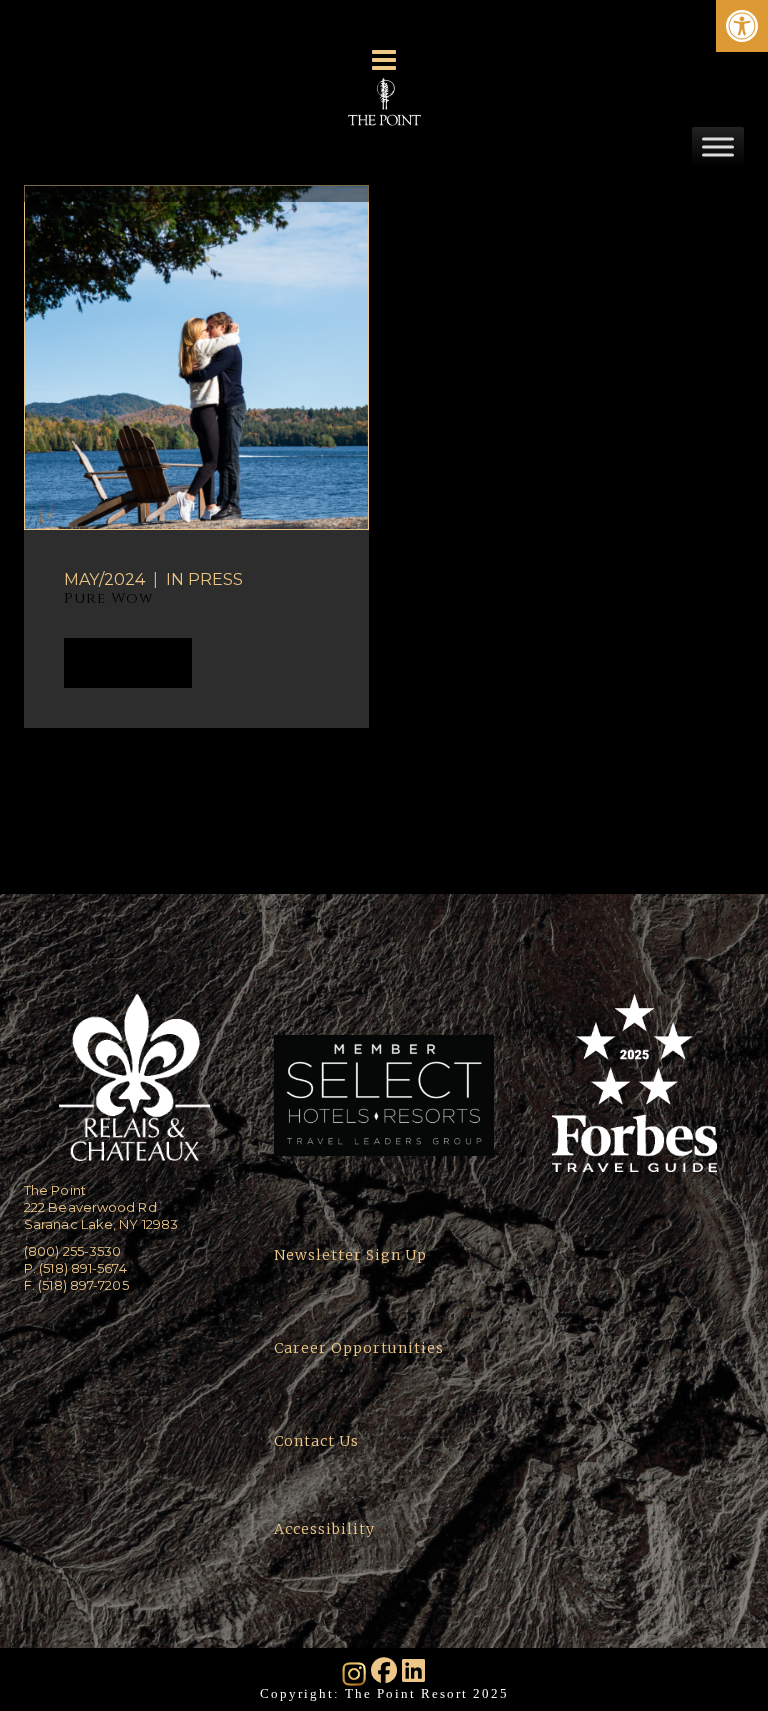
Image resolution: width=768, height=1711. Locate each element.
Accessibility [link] (326, 1529)
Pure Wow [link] (108, 598)
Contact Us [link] (316, 1441)
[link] (742, 26)
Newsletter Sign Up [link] (350, 1255)
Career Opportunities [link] (359, 1348)
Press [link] (215, 579)
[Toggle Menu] (718, 146)
